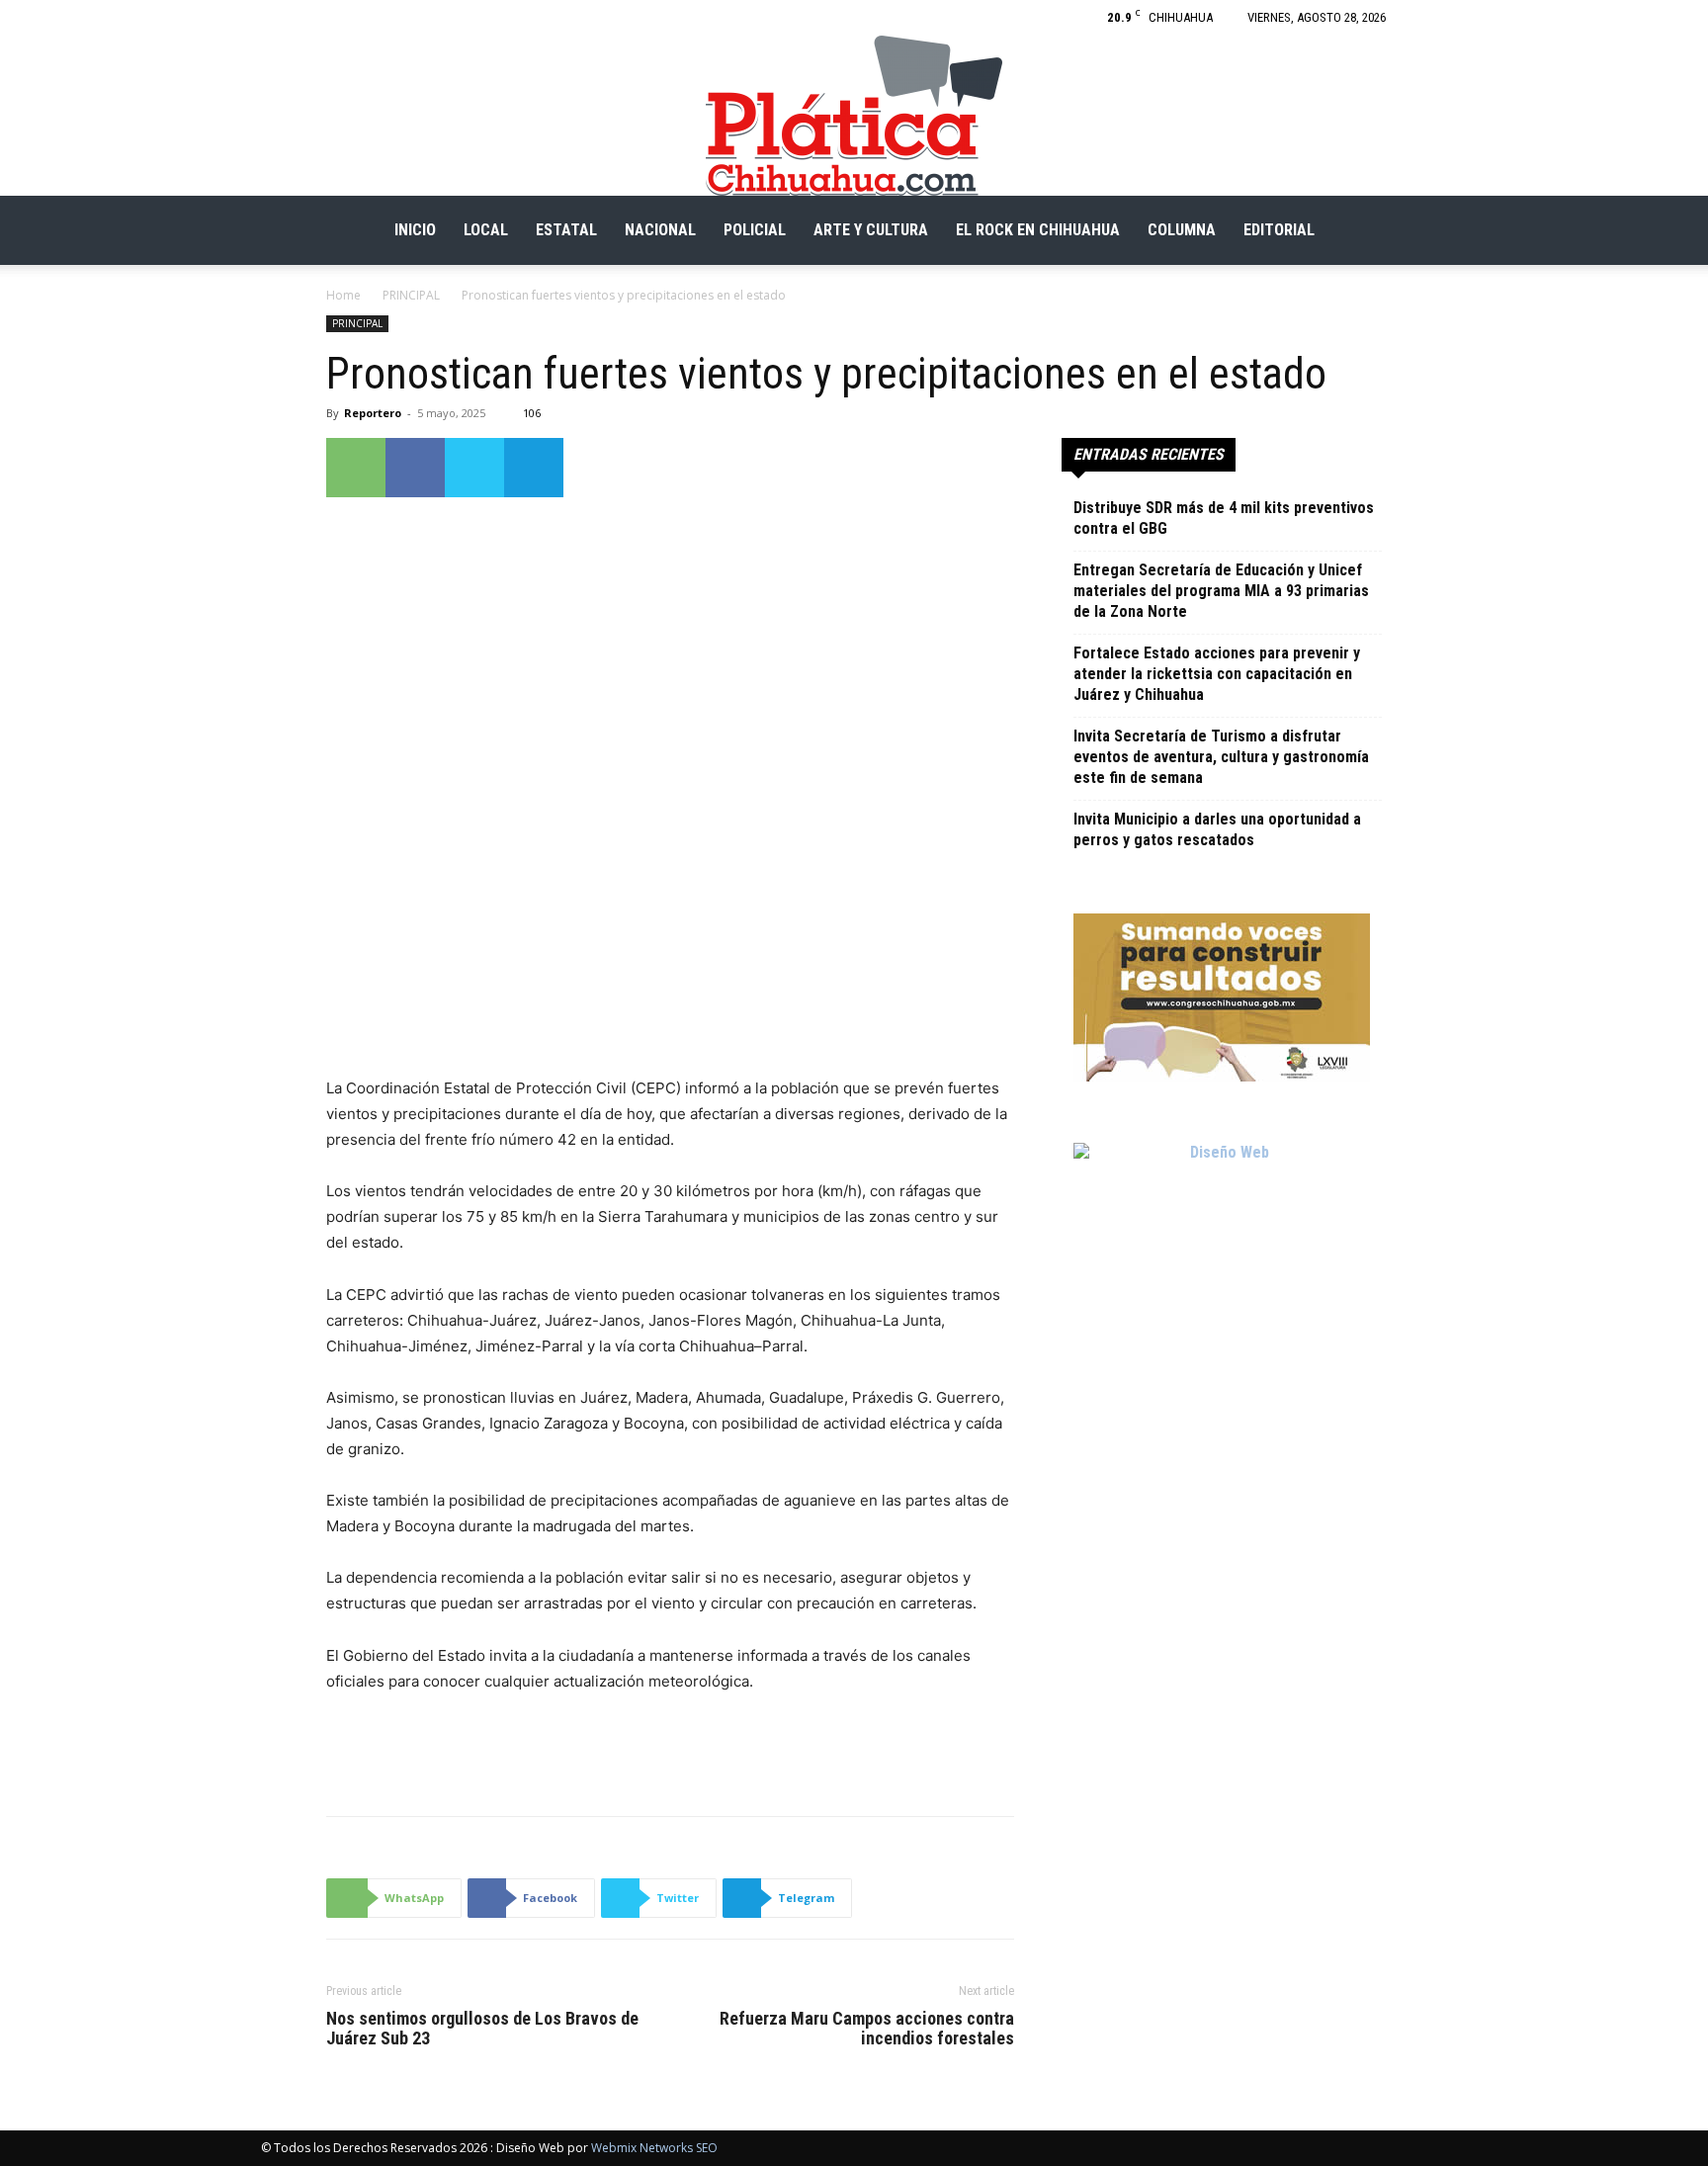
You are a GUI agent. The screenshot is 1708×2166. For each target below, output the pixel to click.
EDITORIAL (1279, 230)
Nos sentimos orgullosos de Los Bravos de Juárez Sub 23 (482, 2029)
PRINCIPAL (411, 295)
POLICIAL (755, 230)
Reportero (373, 413)
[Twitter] (474, 468)
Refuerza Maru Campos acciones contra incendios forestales (867, 2029)
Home (343, 295)
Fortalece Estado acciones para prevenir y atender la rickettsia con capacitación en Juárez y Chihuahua (1217, 674)
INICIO (415, 230)
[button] (1423, 232)
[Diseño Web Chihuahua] (1222, 1291)
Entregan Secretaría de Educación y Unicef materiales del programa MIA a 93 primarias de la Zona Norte (1221, 591)
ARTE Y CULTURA (871, 230)
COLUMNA (1182, 230)
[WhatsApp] (356, 468)
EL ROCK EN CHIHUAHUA (1038, 230)
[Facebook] (1432, 18)
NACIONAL (660, 230)
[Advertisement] (670, 1750)
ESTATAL (566, 230)
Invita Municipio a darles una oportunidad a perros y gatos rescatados (1217, 829)
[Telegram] (534, 468)
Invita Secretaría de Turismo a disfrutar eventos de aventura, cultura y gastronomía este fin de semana (1221, 757)
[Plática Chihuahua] (854, 116)
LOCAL (486, 230)
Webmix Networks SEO (654, 2148)
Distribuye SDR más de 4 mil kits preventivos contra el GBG (1224, 518)
